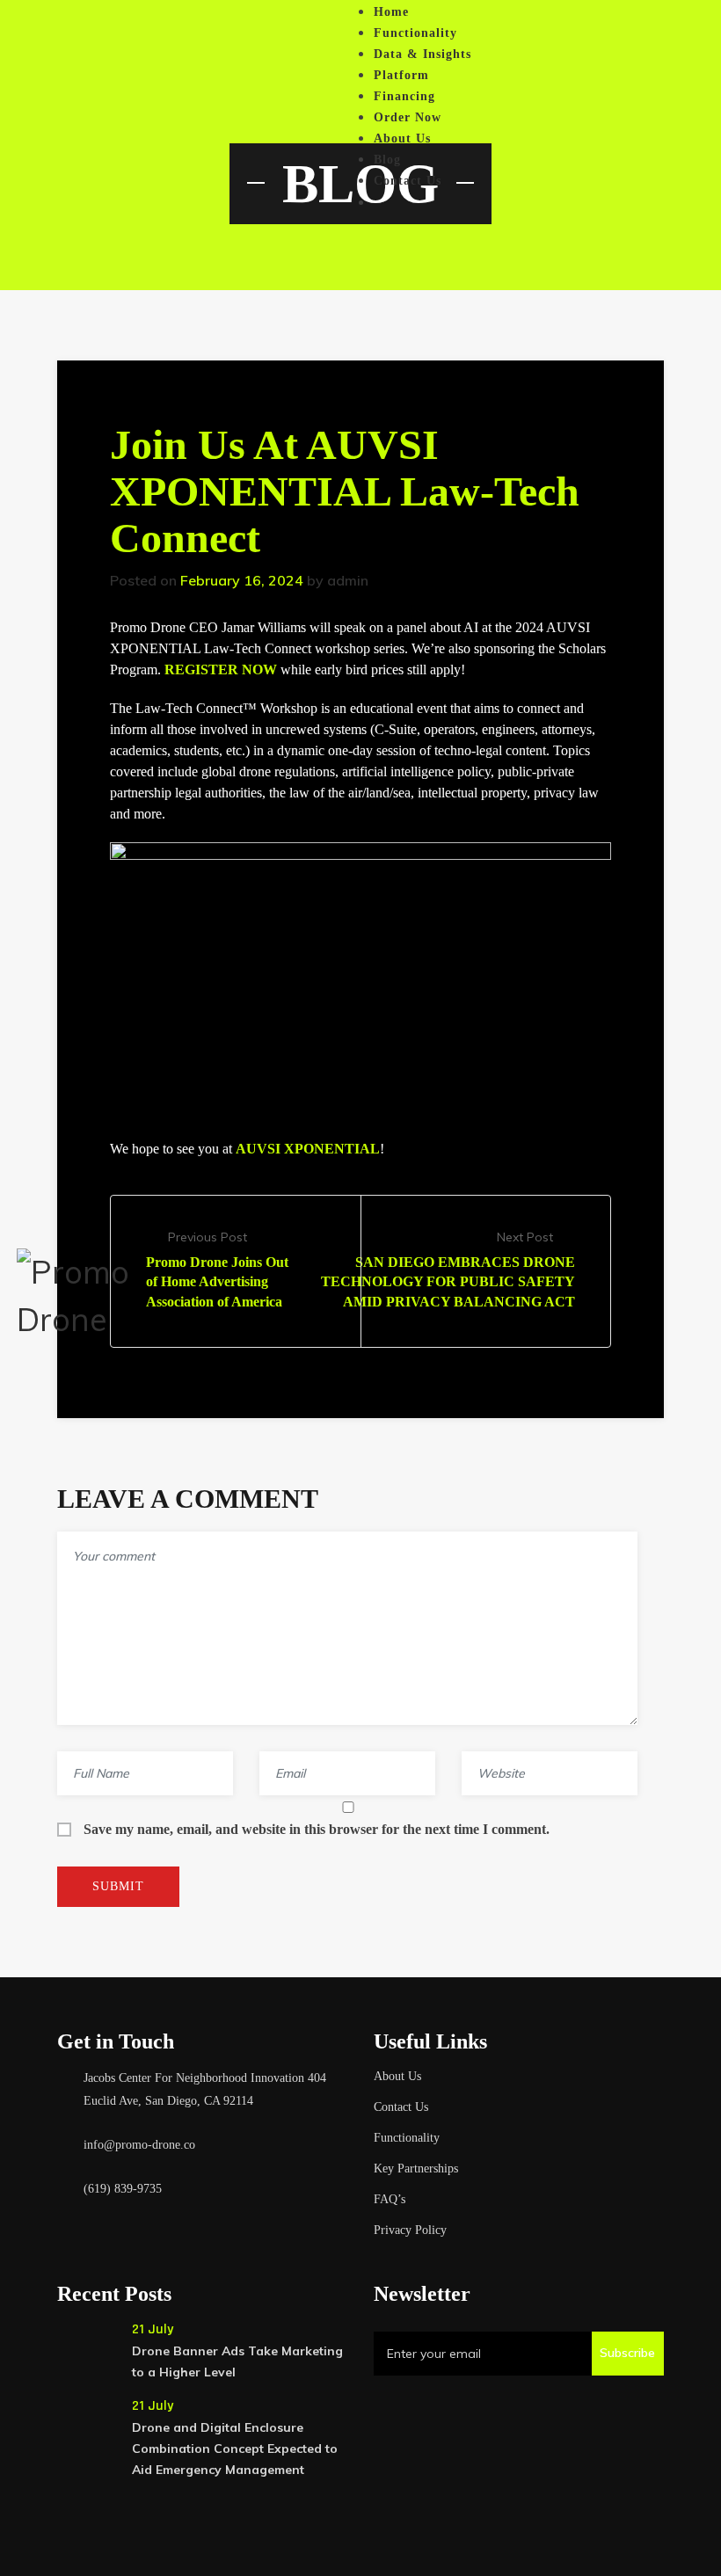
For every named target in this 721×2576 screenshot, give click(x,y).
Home (391, 12)
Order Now (408, 117)
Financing (404, 96)
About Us (402, 138)
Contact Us (408, 181)
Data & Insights (422, 54)
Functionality (415, 33)
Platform (401, 75)
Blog (387, 160)
